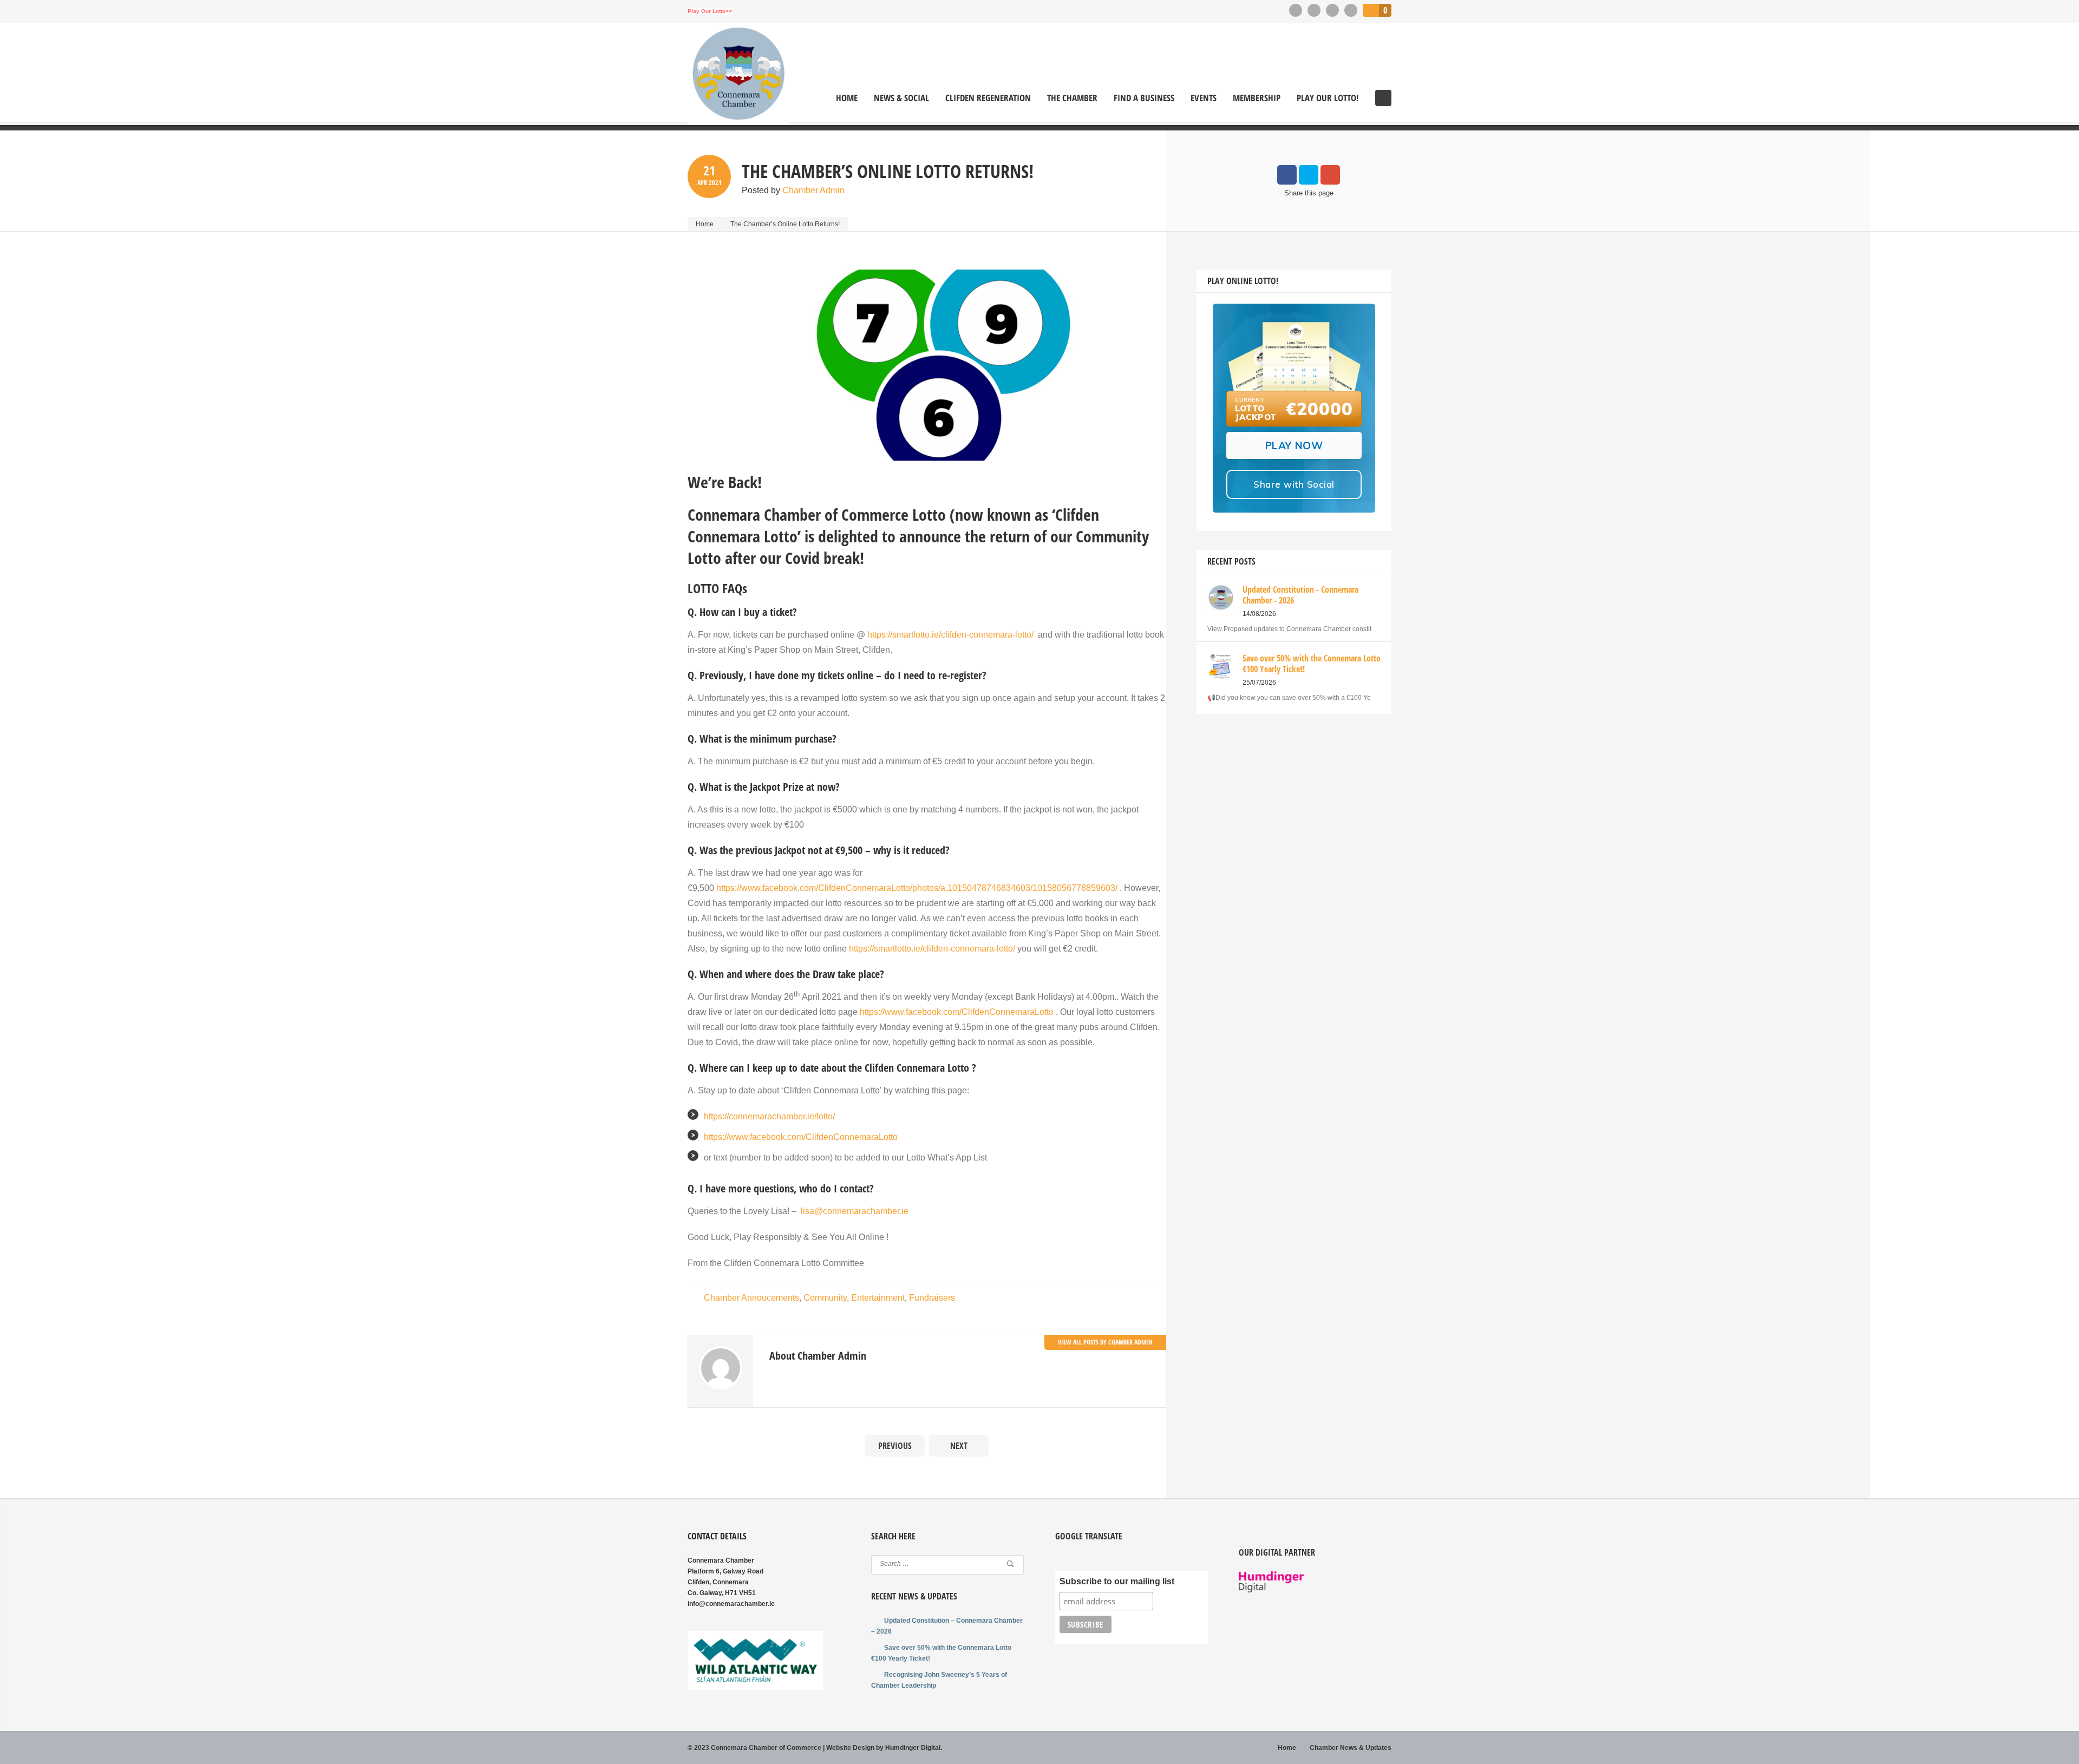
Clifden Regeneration (988, 98)
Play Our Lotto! (1328, 98)
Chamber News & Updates (1351, 1748)
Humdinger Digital (913, 1748)
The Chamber (1072, 98)
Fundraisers (932, 1298)
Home (847, 98)
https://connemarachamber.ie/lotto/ (769, 1116)
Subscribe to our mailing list (1117, 1581)
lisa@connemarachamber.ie (855, 1211)
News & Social (901, 98)
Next (959, 1446)
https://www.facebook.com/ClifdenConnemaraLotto (957, 1012)
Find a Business (1144, 98)
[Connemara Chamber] (739, 74)
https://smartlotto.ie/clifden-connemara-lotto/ (950, 635)
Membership (1257, 98)
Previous (895, 1446)
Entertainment (878, 1298)
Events (1204, 98)
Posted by (793, 190)
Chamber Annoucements (751, 1298)
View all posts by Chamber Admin (1105, 1342)
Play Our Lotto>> (710, 11)
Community (825, 1298)
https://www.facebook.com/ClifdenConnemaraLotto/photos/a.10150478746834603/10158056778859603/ (917, 888)
